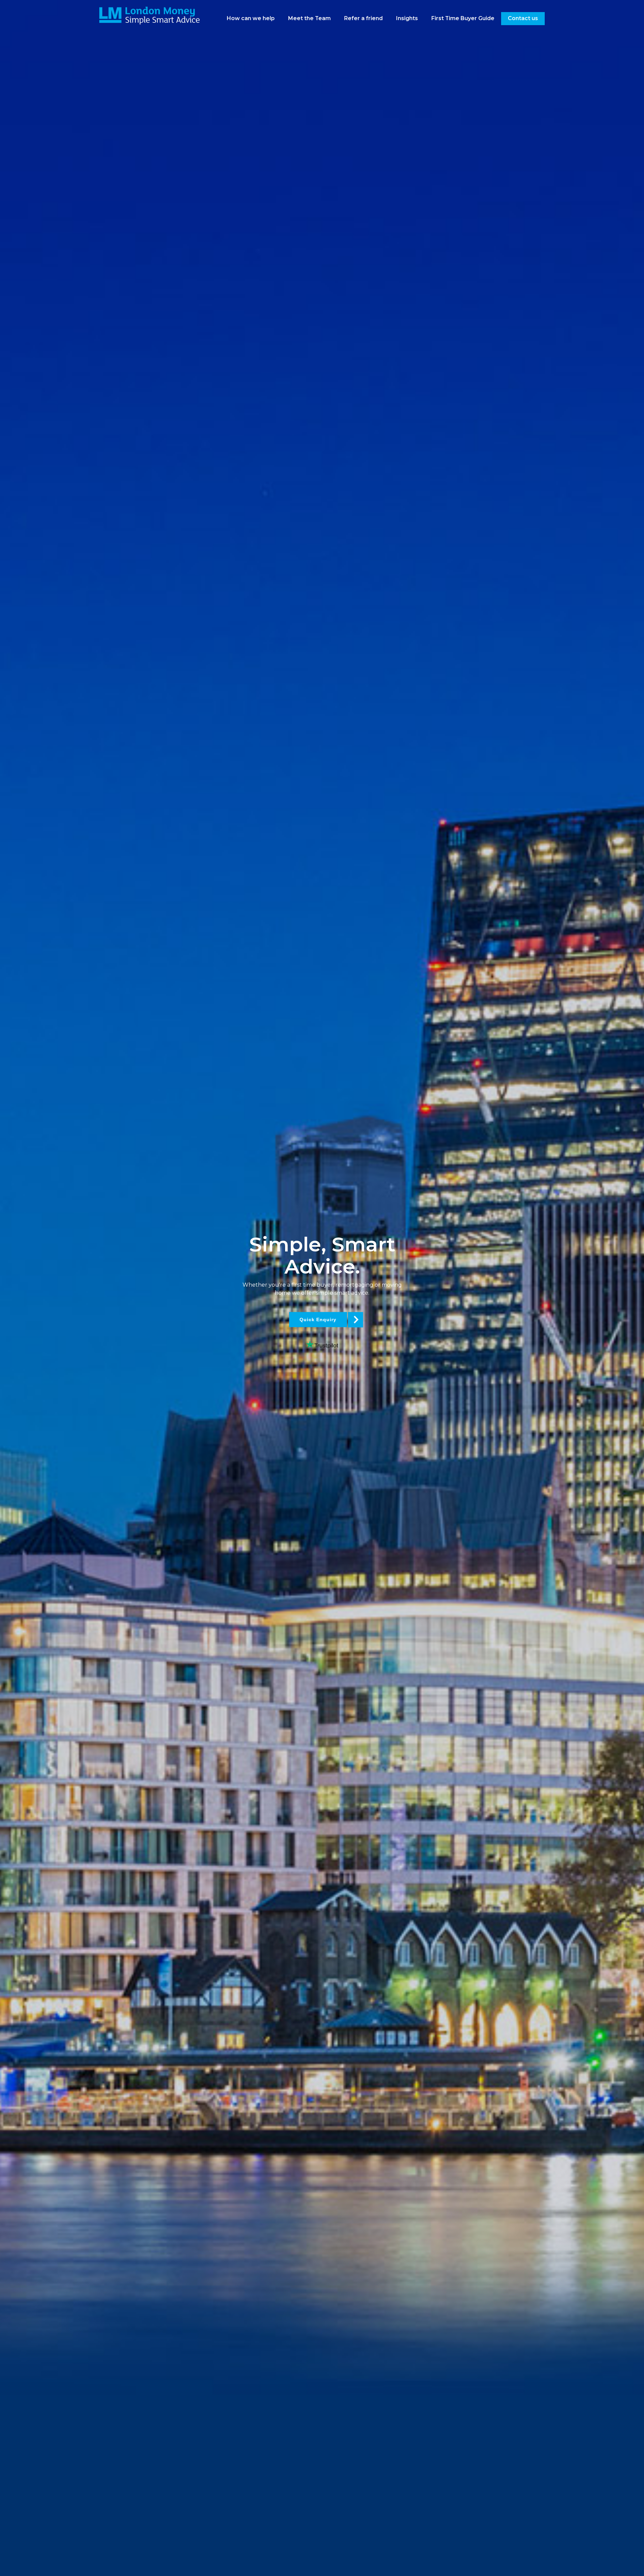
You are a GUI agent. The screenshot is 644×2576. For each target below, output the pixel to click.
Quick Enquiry (318, 1320)
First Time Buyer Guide (463, 18)
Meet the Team (309, 18)
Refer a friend (363, 18)
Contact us (523, 18)
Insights (407, 18)
